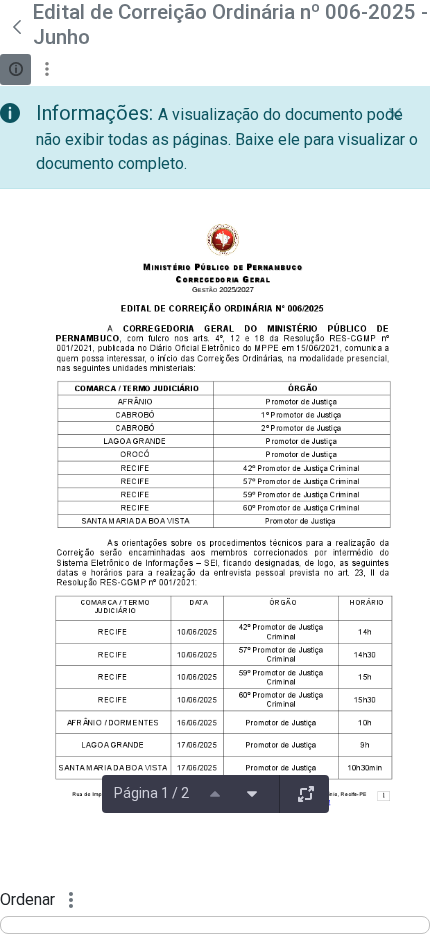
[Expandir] (306, 794)
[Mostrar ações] (46, 69)
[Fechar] (395, 114)
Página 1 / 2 (151, 793)
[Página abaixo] (252, 794)
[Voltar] (16, 27)
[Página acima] (215, 794)
